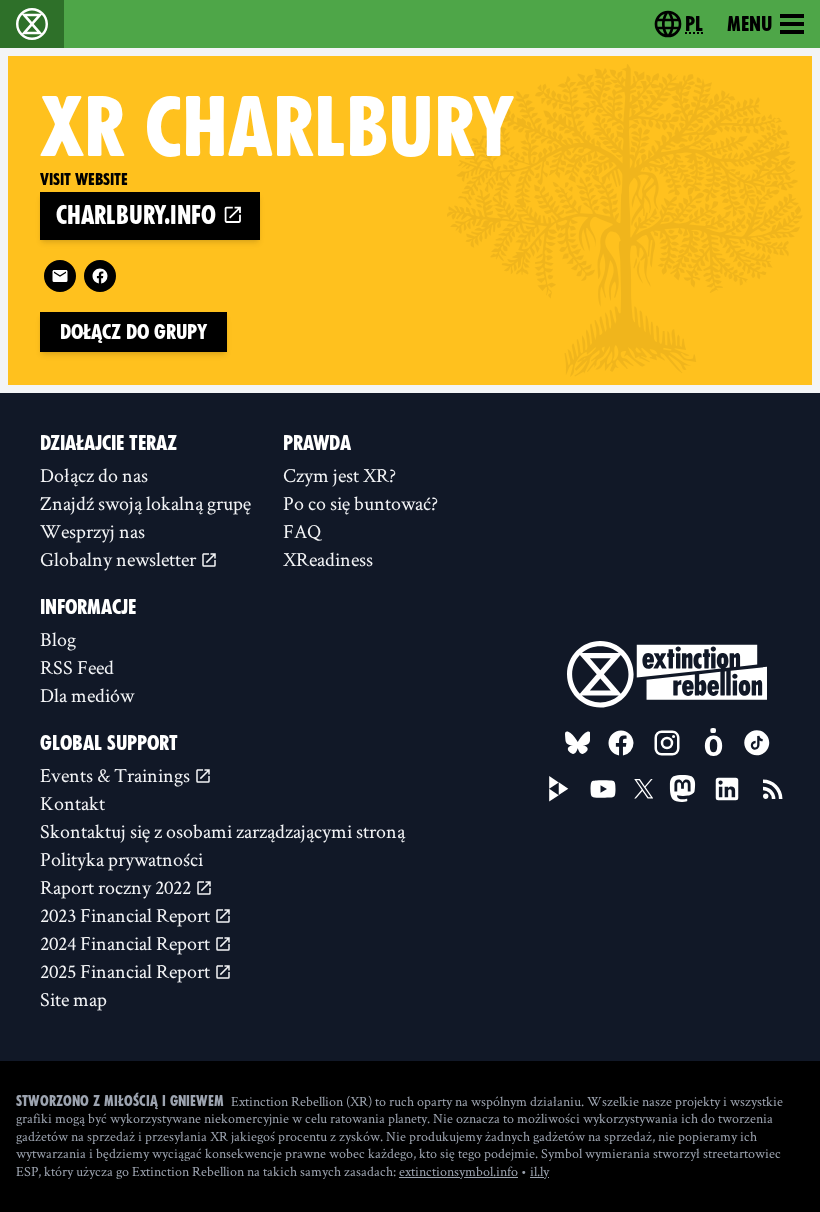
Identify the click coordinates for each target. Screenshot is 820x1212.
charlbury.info (139, 215)
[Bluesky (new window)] (578, 743)
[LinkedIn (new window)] (727, 789)
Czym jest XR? (339, 475)
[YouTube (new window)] (603, 789)
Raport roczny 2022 (117, 887)
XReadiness (328, 559)
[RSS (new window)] (773, 789)
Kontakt (72, 803)
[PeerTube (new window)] (559, 789)
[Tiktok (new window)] (757, 743)
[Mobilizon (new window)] (713, 743)
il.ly (539, 1171)
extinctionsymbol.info (458, 1171)
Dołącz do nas (94, 475)
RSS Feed (77, 667)
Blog (58, 639)
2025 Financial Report (127, 971)
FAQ (302, 531)
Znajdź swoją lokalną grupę (145, 503)
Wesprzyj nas (92, 531)
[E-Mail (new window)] (60, 276)
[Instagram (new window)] (667, 743)
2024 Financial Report (127, 943)
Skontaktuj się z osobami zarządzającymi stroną (222, 831)
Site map (73, 999)
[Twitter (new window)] (644, 789)
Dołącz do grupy (133, 332)
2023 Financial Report (127, 915)
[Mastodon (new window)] (682, 788)
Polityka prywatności (121, 859)
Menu (749, 24)
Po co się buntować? (360, 503)
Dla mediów (87, 695)
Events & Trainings (117, 775)
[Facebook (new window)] (100, 276)
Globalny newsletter (120, 559)
